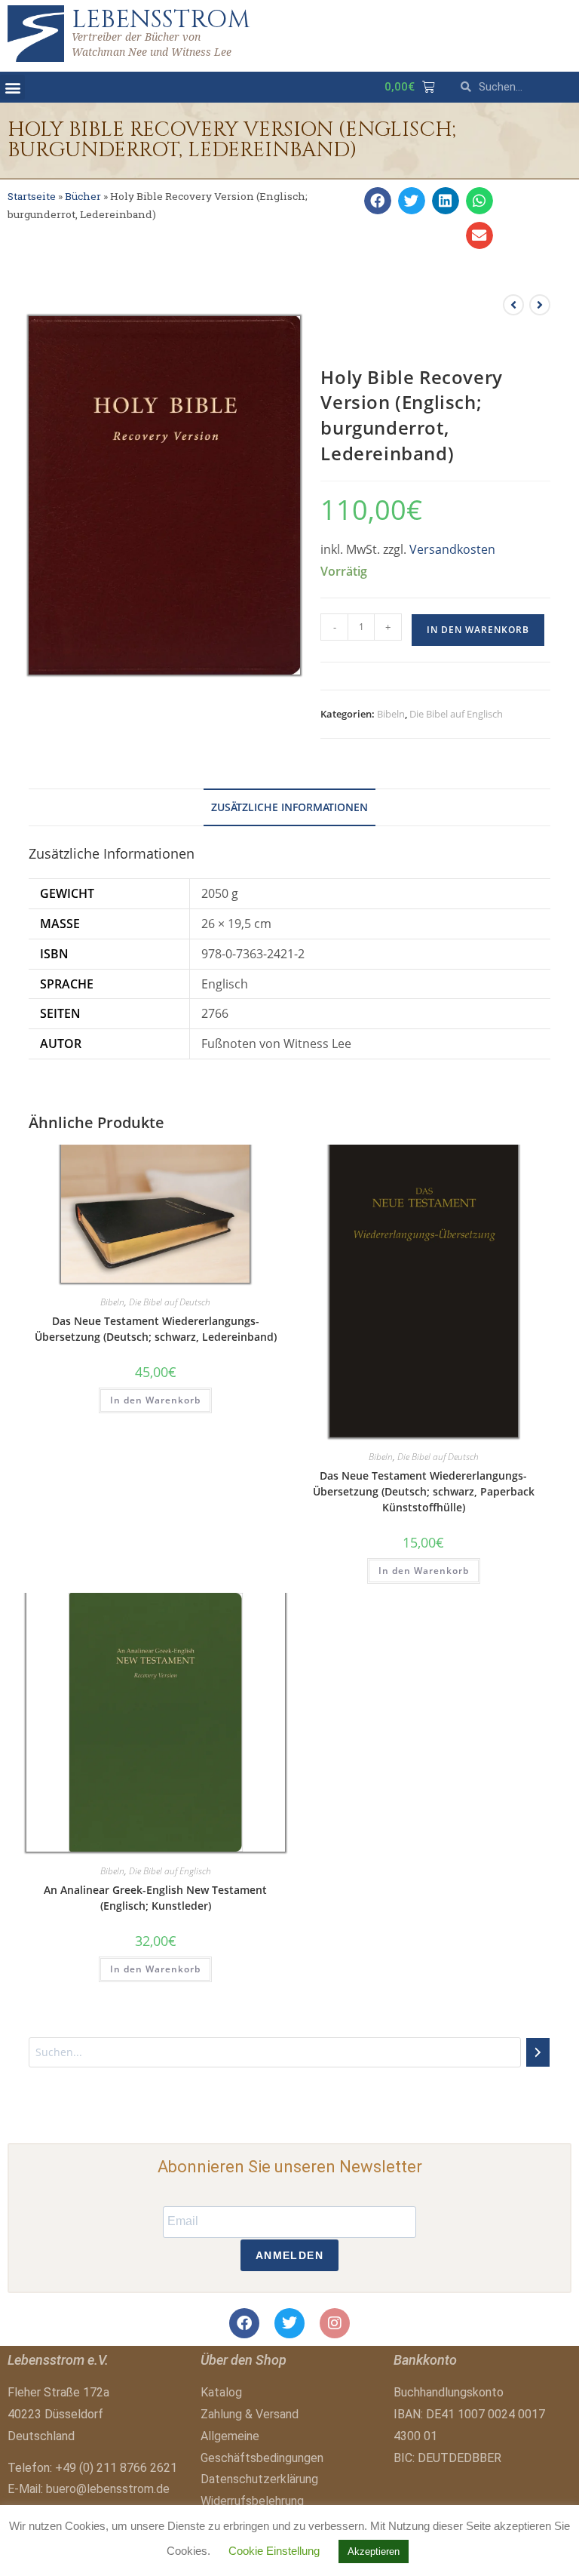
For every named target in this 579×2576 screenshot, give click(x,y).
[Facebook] (244, 2323)
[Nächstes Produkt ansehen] (540, 305)
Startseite (32, 196)
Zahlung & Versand (250, 2414)
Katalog (221, 2392)
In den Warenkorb (478, 630)
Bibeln (391, 714)
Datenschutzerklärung (259, 2479)
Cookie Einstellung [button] (274, 2551)
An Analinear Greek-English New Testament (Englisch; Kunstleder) (155, 1898)
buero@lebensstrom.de (108, 2489)
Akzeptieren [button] (374, 2551)
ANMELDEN (289, 2255)
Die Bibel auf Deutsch (170, 1302)
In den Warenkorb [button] (155, 1400)
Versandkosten (452, 549)
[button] (12, 87)
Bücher (83, 196)
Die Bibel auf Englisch (456, 714)
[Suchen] (538, 2052)
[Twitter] (289, 2323)
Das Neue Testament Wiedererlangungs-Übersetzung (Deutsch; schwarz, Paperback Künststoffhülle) (424, 1491)
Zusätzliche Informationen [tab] (289, 807)
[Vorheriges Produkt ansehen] (513, 305)
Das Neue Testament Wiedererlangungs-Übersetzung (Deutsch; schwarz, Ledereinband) (156, 1329)
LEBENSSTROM (161, 20)
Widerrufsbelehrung (252, 2501)
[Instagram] (335, 2323)
